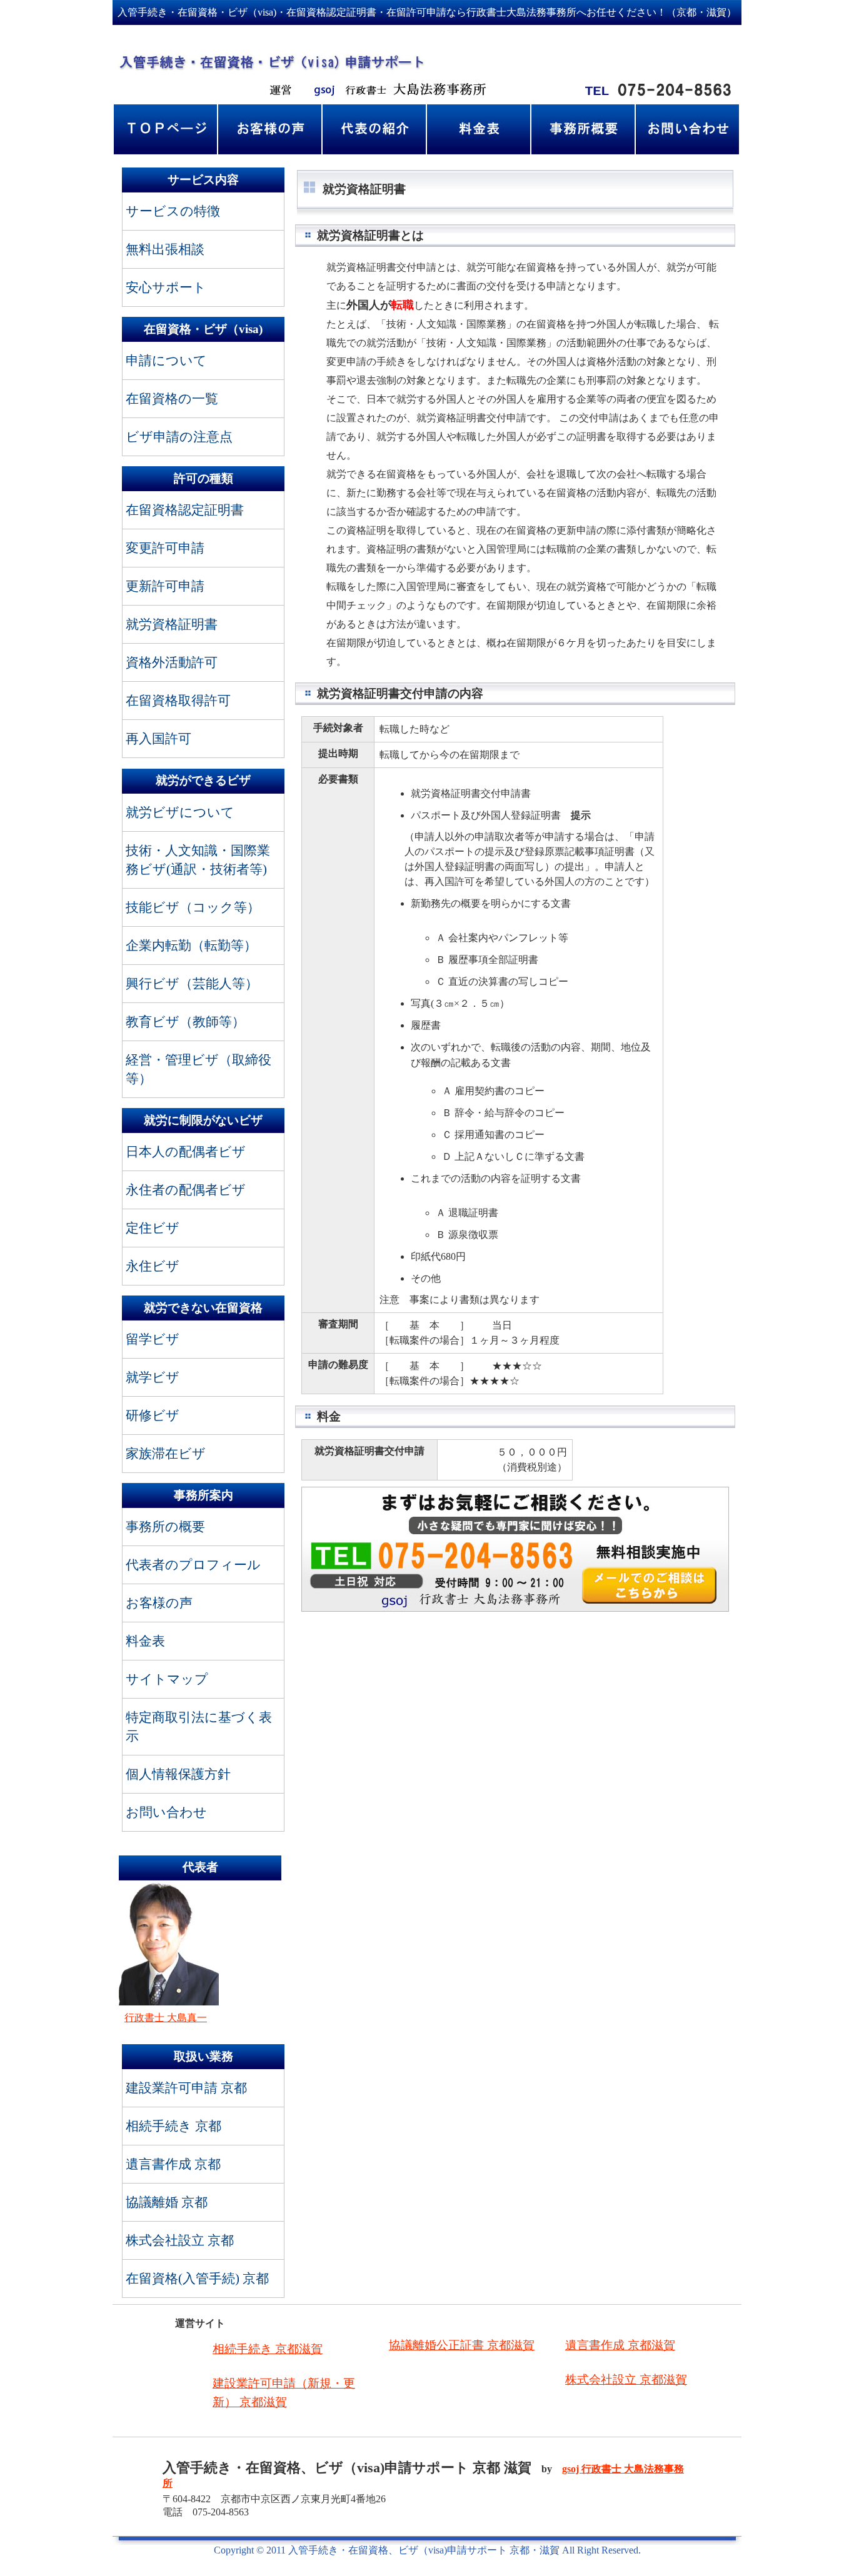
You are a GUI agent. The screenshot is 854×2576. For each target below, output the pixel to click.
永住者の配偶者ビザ (186, 1190)
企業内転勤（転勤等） (191, 945)
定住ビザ (153, 1228)
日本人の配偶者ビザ (186, 1151)
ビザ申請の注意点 (179, 437)
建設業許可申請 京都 (186, 2088)
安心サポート (166, 287)
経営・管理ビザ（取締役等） (198, 1069)
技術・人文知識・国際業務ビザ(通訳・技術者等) (198, 860)
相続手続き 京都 (173, 2126)
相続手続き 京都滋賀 (268, 2349)
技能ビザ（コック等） (193, 907)
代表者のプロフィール (193, 1565)
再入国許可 (158, 738)
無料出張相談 (165, 249)
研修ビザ (153, 1415)
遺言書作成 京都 (173, 2164)
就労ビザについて (180, 812)
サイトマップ (167, 1679)
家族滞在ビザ (166, 1453)
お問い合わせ (166, 1812)
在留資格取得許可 (178, 700)
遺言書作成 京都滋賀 (620, 2345)
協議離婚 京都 (167, 2202)
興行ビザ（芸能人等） (192, 983)
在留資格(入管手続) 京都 (197, 2278)
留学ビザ (153, 1339)
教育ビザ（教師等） (185, 1021)
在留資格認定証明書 (185, 510)
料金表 (145, 1641)
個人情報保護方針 (178, 1774)
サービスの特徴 (173, 211)
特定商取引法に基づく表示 (199, 1726)
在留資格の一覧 (172, 398)
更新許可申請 (165, 586)
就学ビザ (153, 1377)
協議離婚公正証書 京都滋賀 (462, 2345)
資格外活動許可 (172, 662)
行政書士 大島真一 (166, 2018)
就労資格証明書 (172, 624)
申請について (166, 360)
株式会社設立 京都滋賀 (626, 2379)
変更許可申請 (165, 548)
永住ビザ (153, 1266)
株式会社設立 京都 (180, 2240)
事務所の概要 (165, 1526)
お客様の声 (159, 1603)
